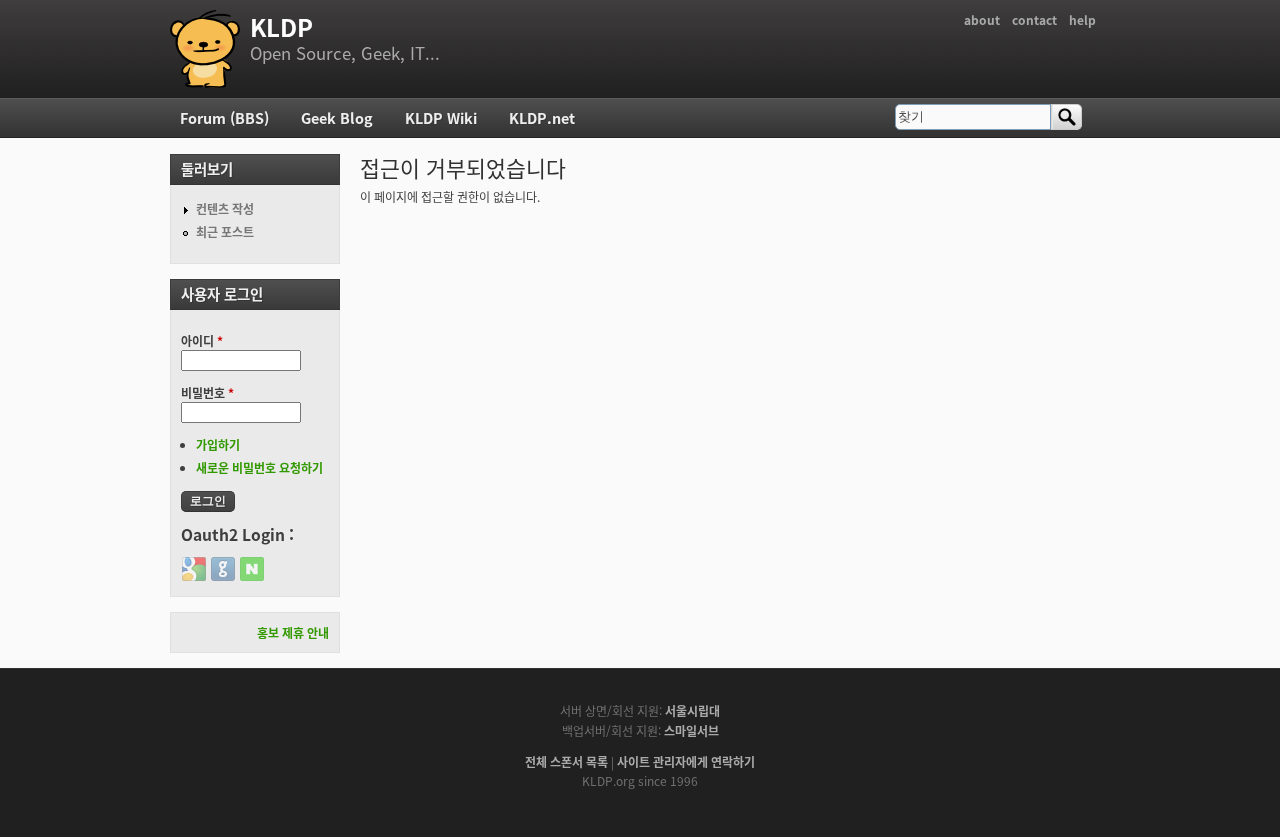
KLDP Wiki (441, 117)
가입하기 (218, 444)
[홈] (205, 49)
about (982, 19)
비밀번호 (207, 392)
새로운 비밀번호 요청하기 (259, 467)
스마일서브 (691, 730)
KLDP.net (542, 117)
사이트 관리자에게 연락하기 (686, 761)
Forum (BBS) (224, 117)
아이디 (202, 340)
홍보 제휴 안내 (293, 632)
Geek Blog (337, 117)
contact (1034, 19)
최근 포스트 (225, 231)
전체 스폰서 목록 (566, 761)
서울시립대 (692, 710)
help (1082, 19)
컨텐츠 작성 (225, 208)
